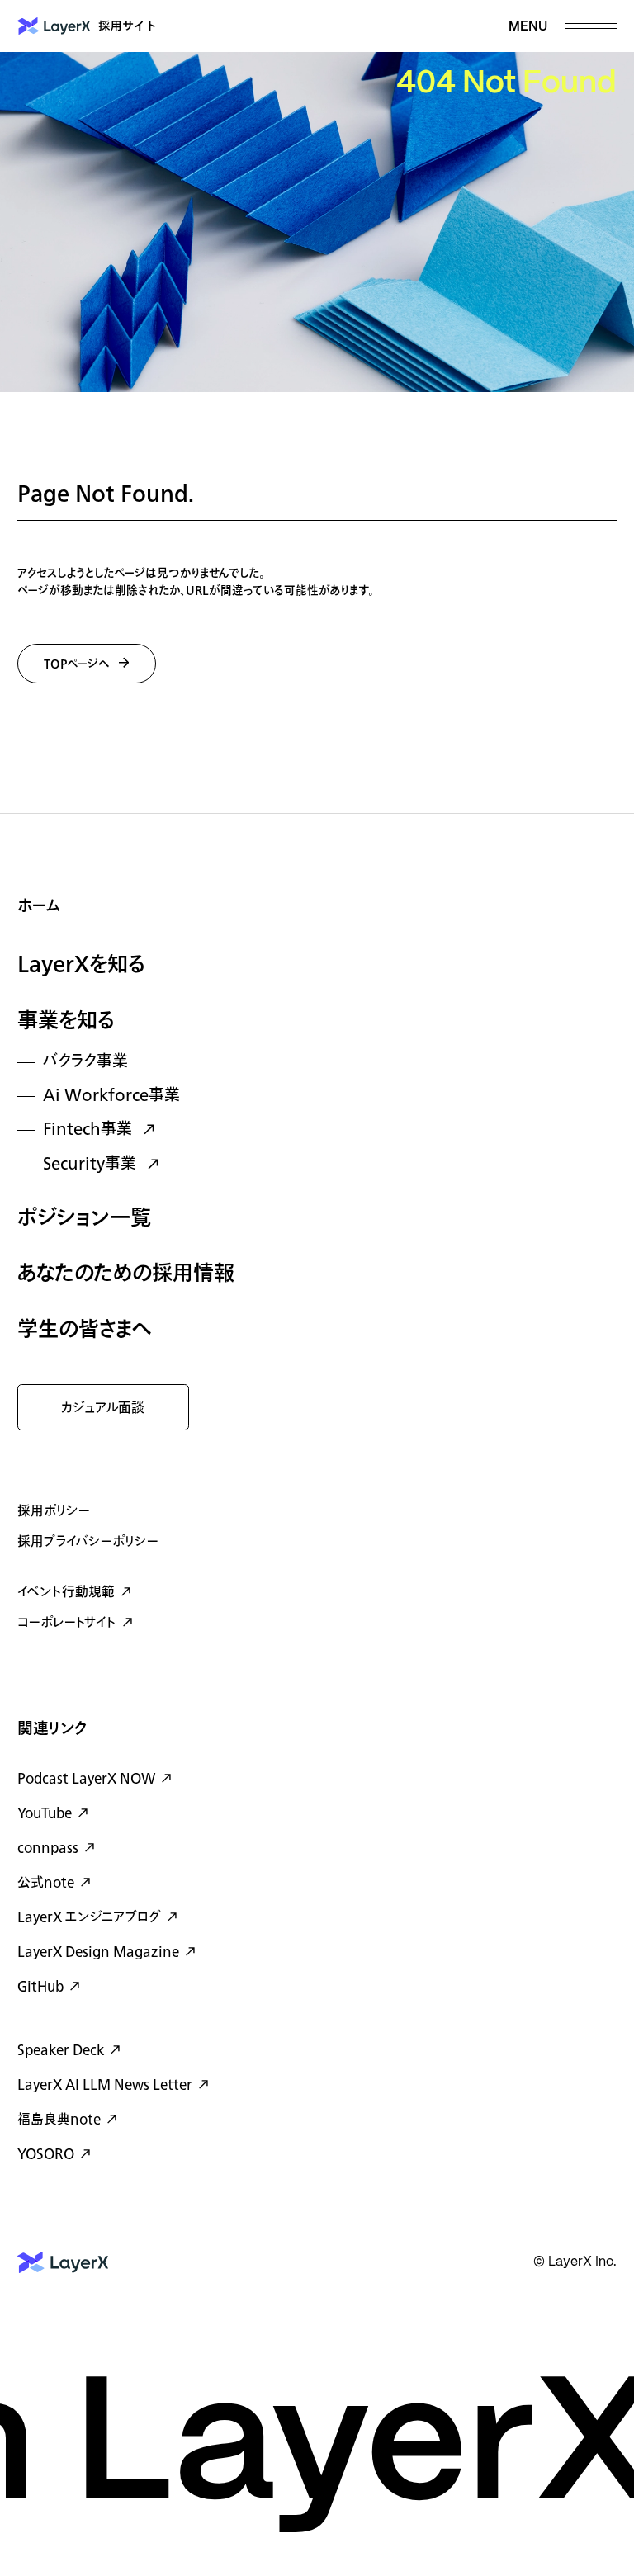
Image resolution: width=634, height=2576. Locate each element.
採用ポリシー (54, 1511)
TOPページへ (77, 664)
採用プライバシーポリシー (88, 1542)
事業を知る (66, 1021)
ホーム (39, 907)
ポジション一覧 (84, 1219)
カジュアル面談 (103, 1408)
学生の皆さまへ (85, 1330)
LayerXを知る (81, 965)
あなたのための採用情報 (126, 1274)
